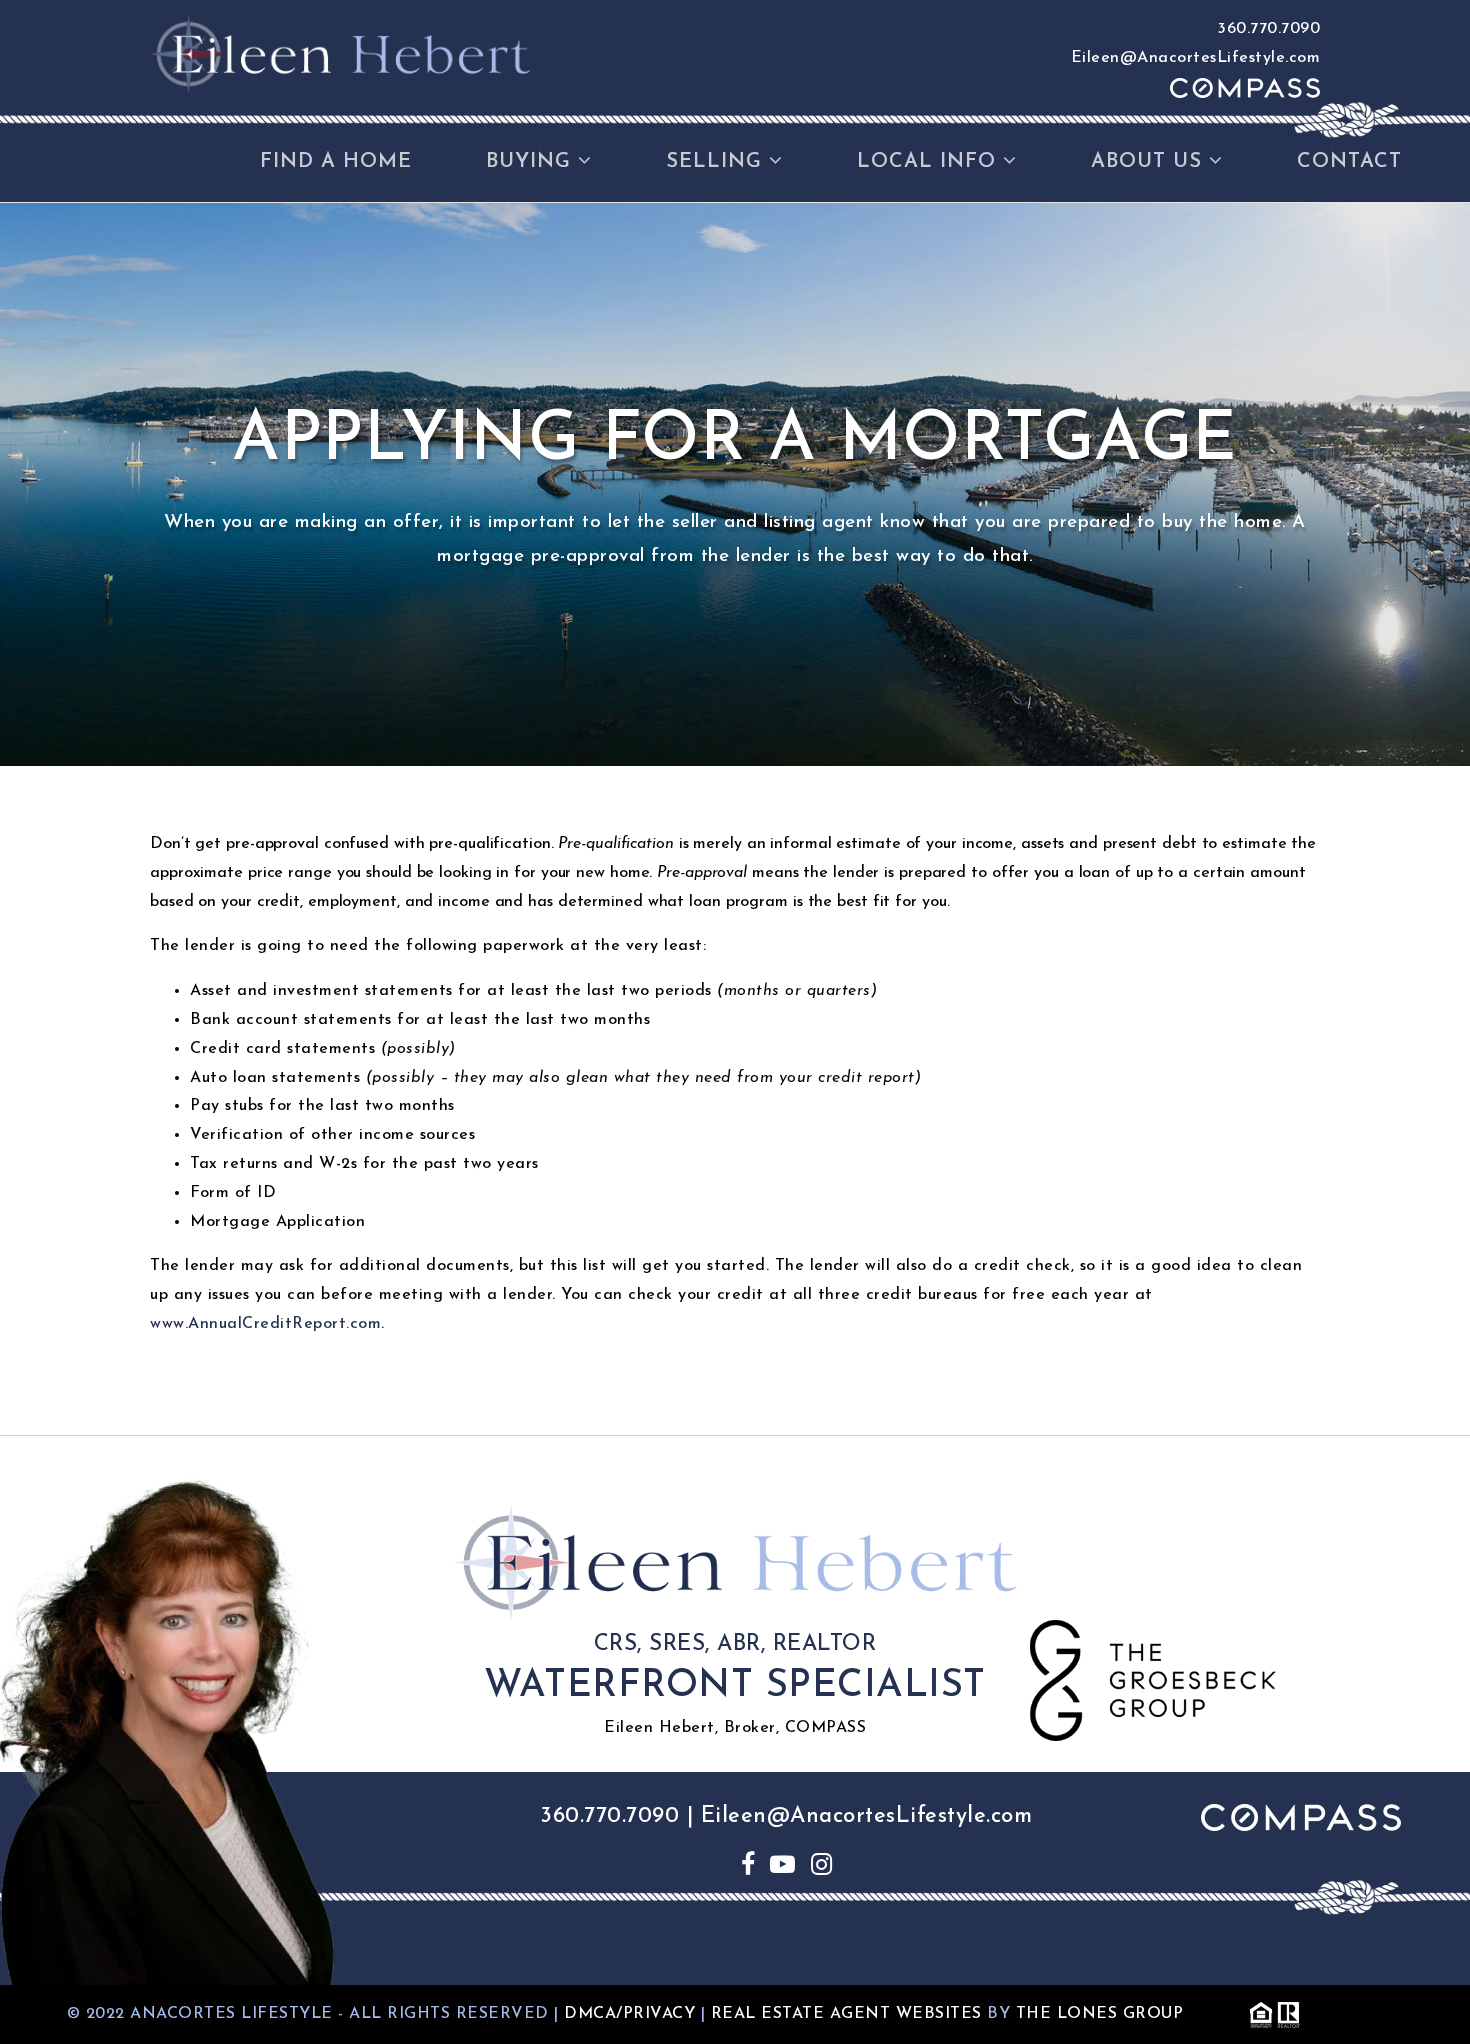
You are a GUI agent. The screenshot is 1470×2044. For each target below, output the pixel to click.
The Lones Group (1100, 2014)
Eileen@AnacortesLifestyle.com (1196, 58)
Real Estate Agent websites (846, 2014)
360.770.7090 (1269, 29)
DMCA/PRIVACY (629, 2014)
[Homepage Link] (340, 53)
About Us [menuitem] (1150, 162)
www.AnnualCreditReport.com (265, 1324)
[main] (735, 819)
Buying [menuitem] (532, 162)
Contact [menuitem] (1349, 162)
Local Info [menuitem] (930, 162)
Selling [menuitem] (717, 162)
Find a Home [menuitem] (336, 162)
